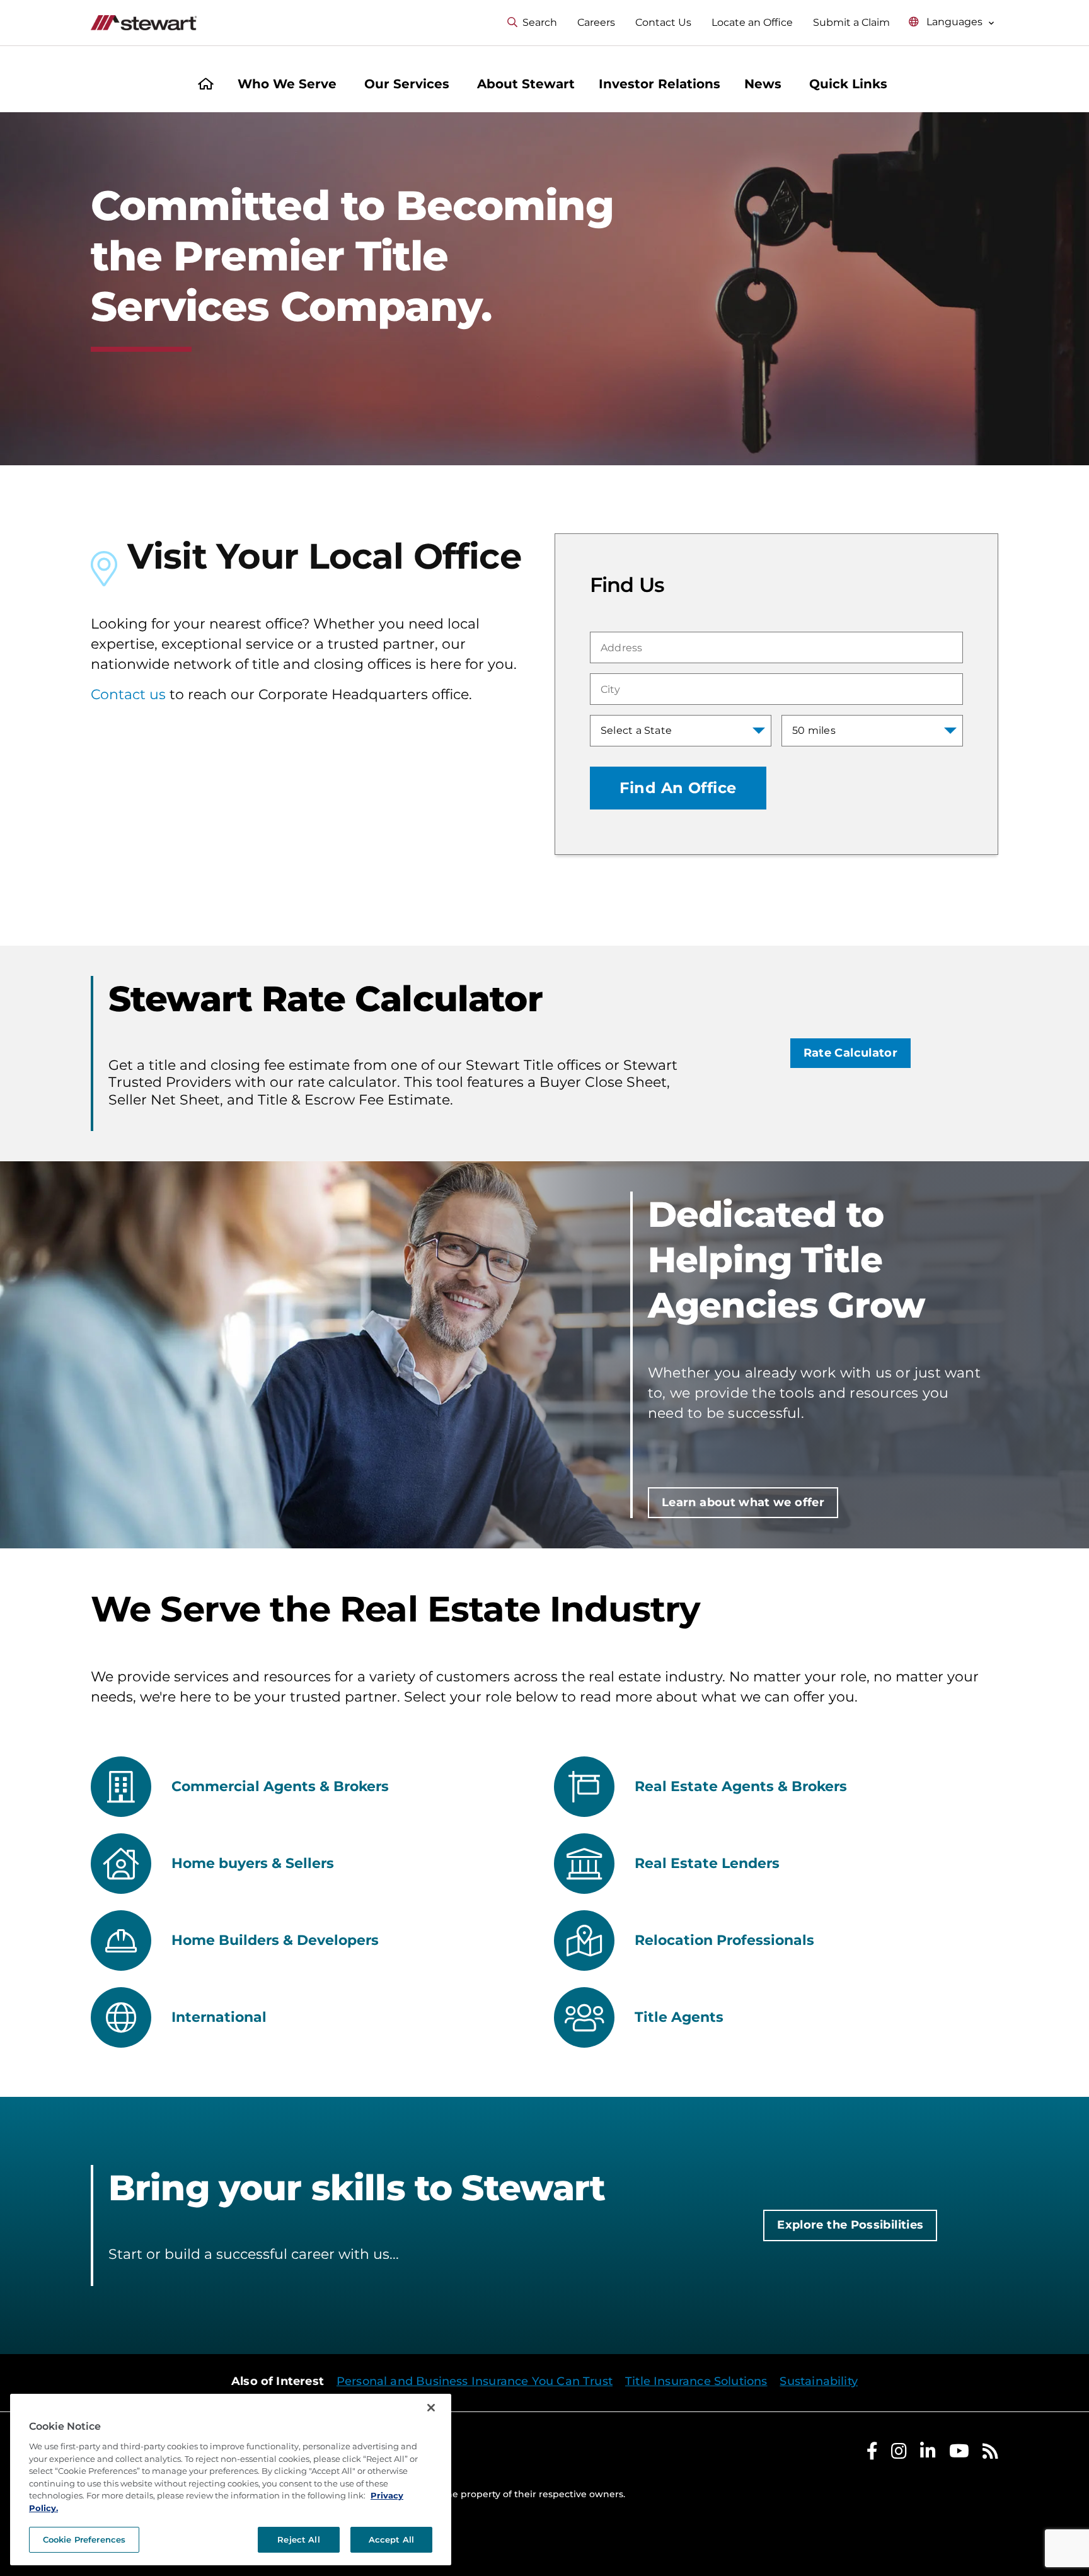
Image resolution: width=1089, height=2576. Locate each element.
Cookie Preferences (84, 2539)
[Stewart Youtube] (959, 2454)
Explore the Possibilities (850, 2225)
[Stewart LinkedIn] (928, 2454)
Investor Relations (660, 84)
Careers (596, 22)
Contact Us (663, 22)
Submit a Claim (851, 22)
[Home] (206, 85)
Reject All (298, 2539)
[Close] (431, 2408)
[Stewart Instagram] (899, 2454)
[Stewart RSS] (990, 2454)
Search (540, 22)
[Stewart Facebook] (872, 2454)
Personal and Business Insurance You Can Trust (475, 2381)
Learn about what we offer (743, 1502)
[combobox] (776, 647)
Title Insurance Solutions (696, 2381)
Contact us (128, 694)
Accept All (391, 2539)
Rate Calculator (850, 1053)
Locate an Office (752, 22)
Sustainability (819, 2381)
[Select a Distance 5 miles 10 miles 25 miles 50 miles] (872, 731)
